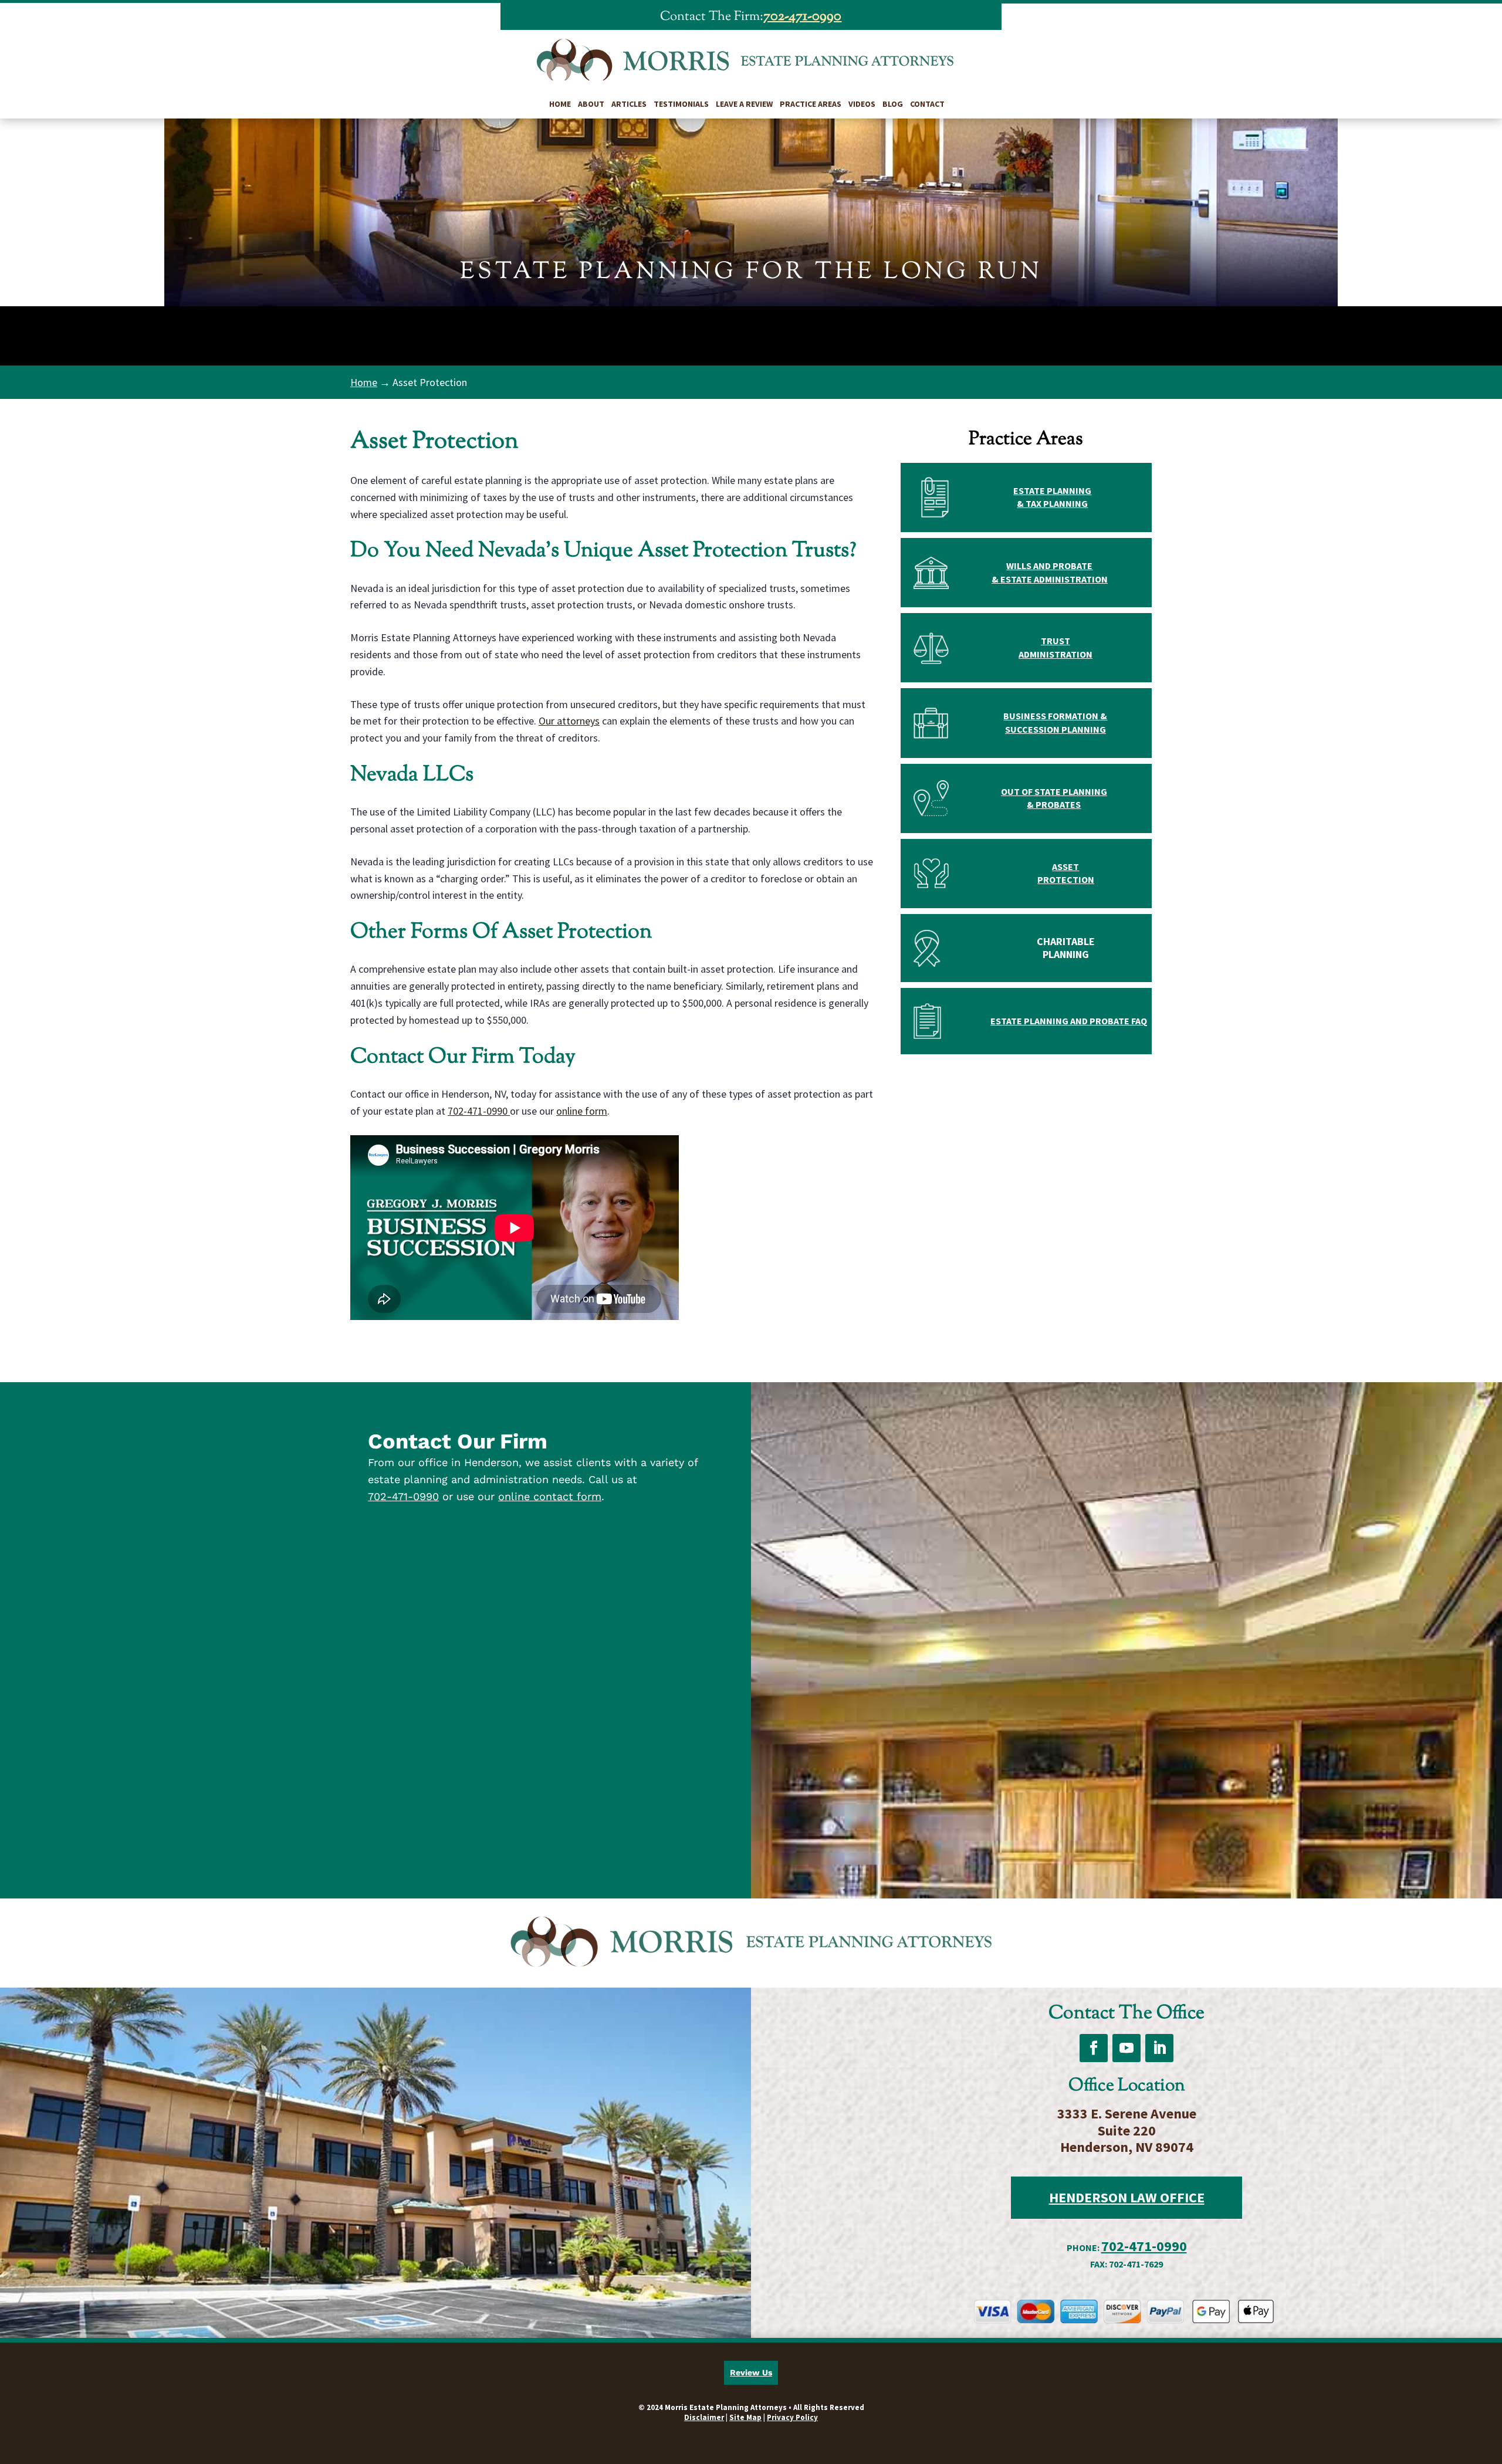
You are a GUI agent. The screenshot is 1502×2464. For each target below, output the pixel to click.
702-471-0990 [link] (802, 16)
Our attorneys (569, 721)
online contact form (550, 1496)
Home (560, 104)
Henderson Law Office (1127, 2197)
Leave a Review (744, 104)
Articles (629, 104)
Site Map (745, 2417)
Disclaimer (704, 2417)
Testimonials (681, 104)
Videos (862, 104)
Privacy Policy (792, 2417)
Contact (927, 104)
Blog (893, 104)
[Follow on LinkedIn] (1159, 2048)
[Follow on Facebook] (1094, 2048)
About (591, 104)
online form (582, 1111)
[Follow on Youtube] (1126, 2048)
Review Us (751, 2372)
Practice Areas (811, 104)
